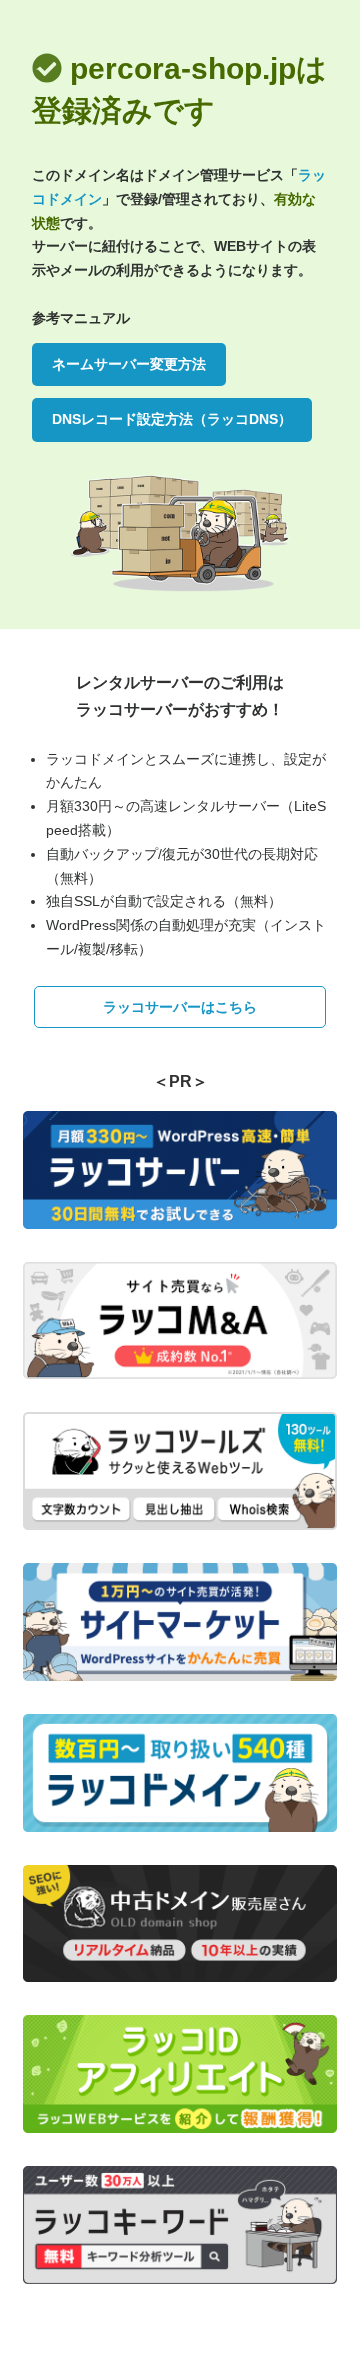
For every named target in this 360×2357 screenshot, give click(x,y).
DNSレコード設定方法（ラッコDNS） (172, 419)
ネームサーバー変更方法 (129, 364)
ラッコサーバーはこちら (180, 1007)
